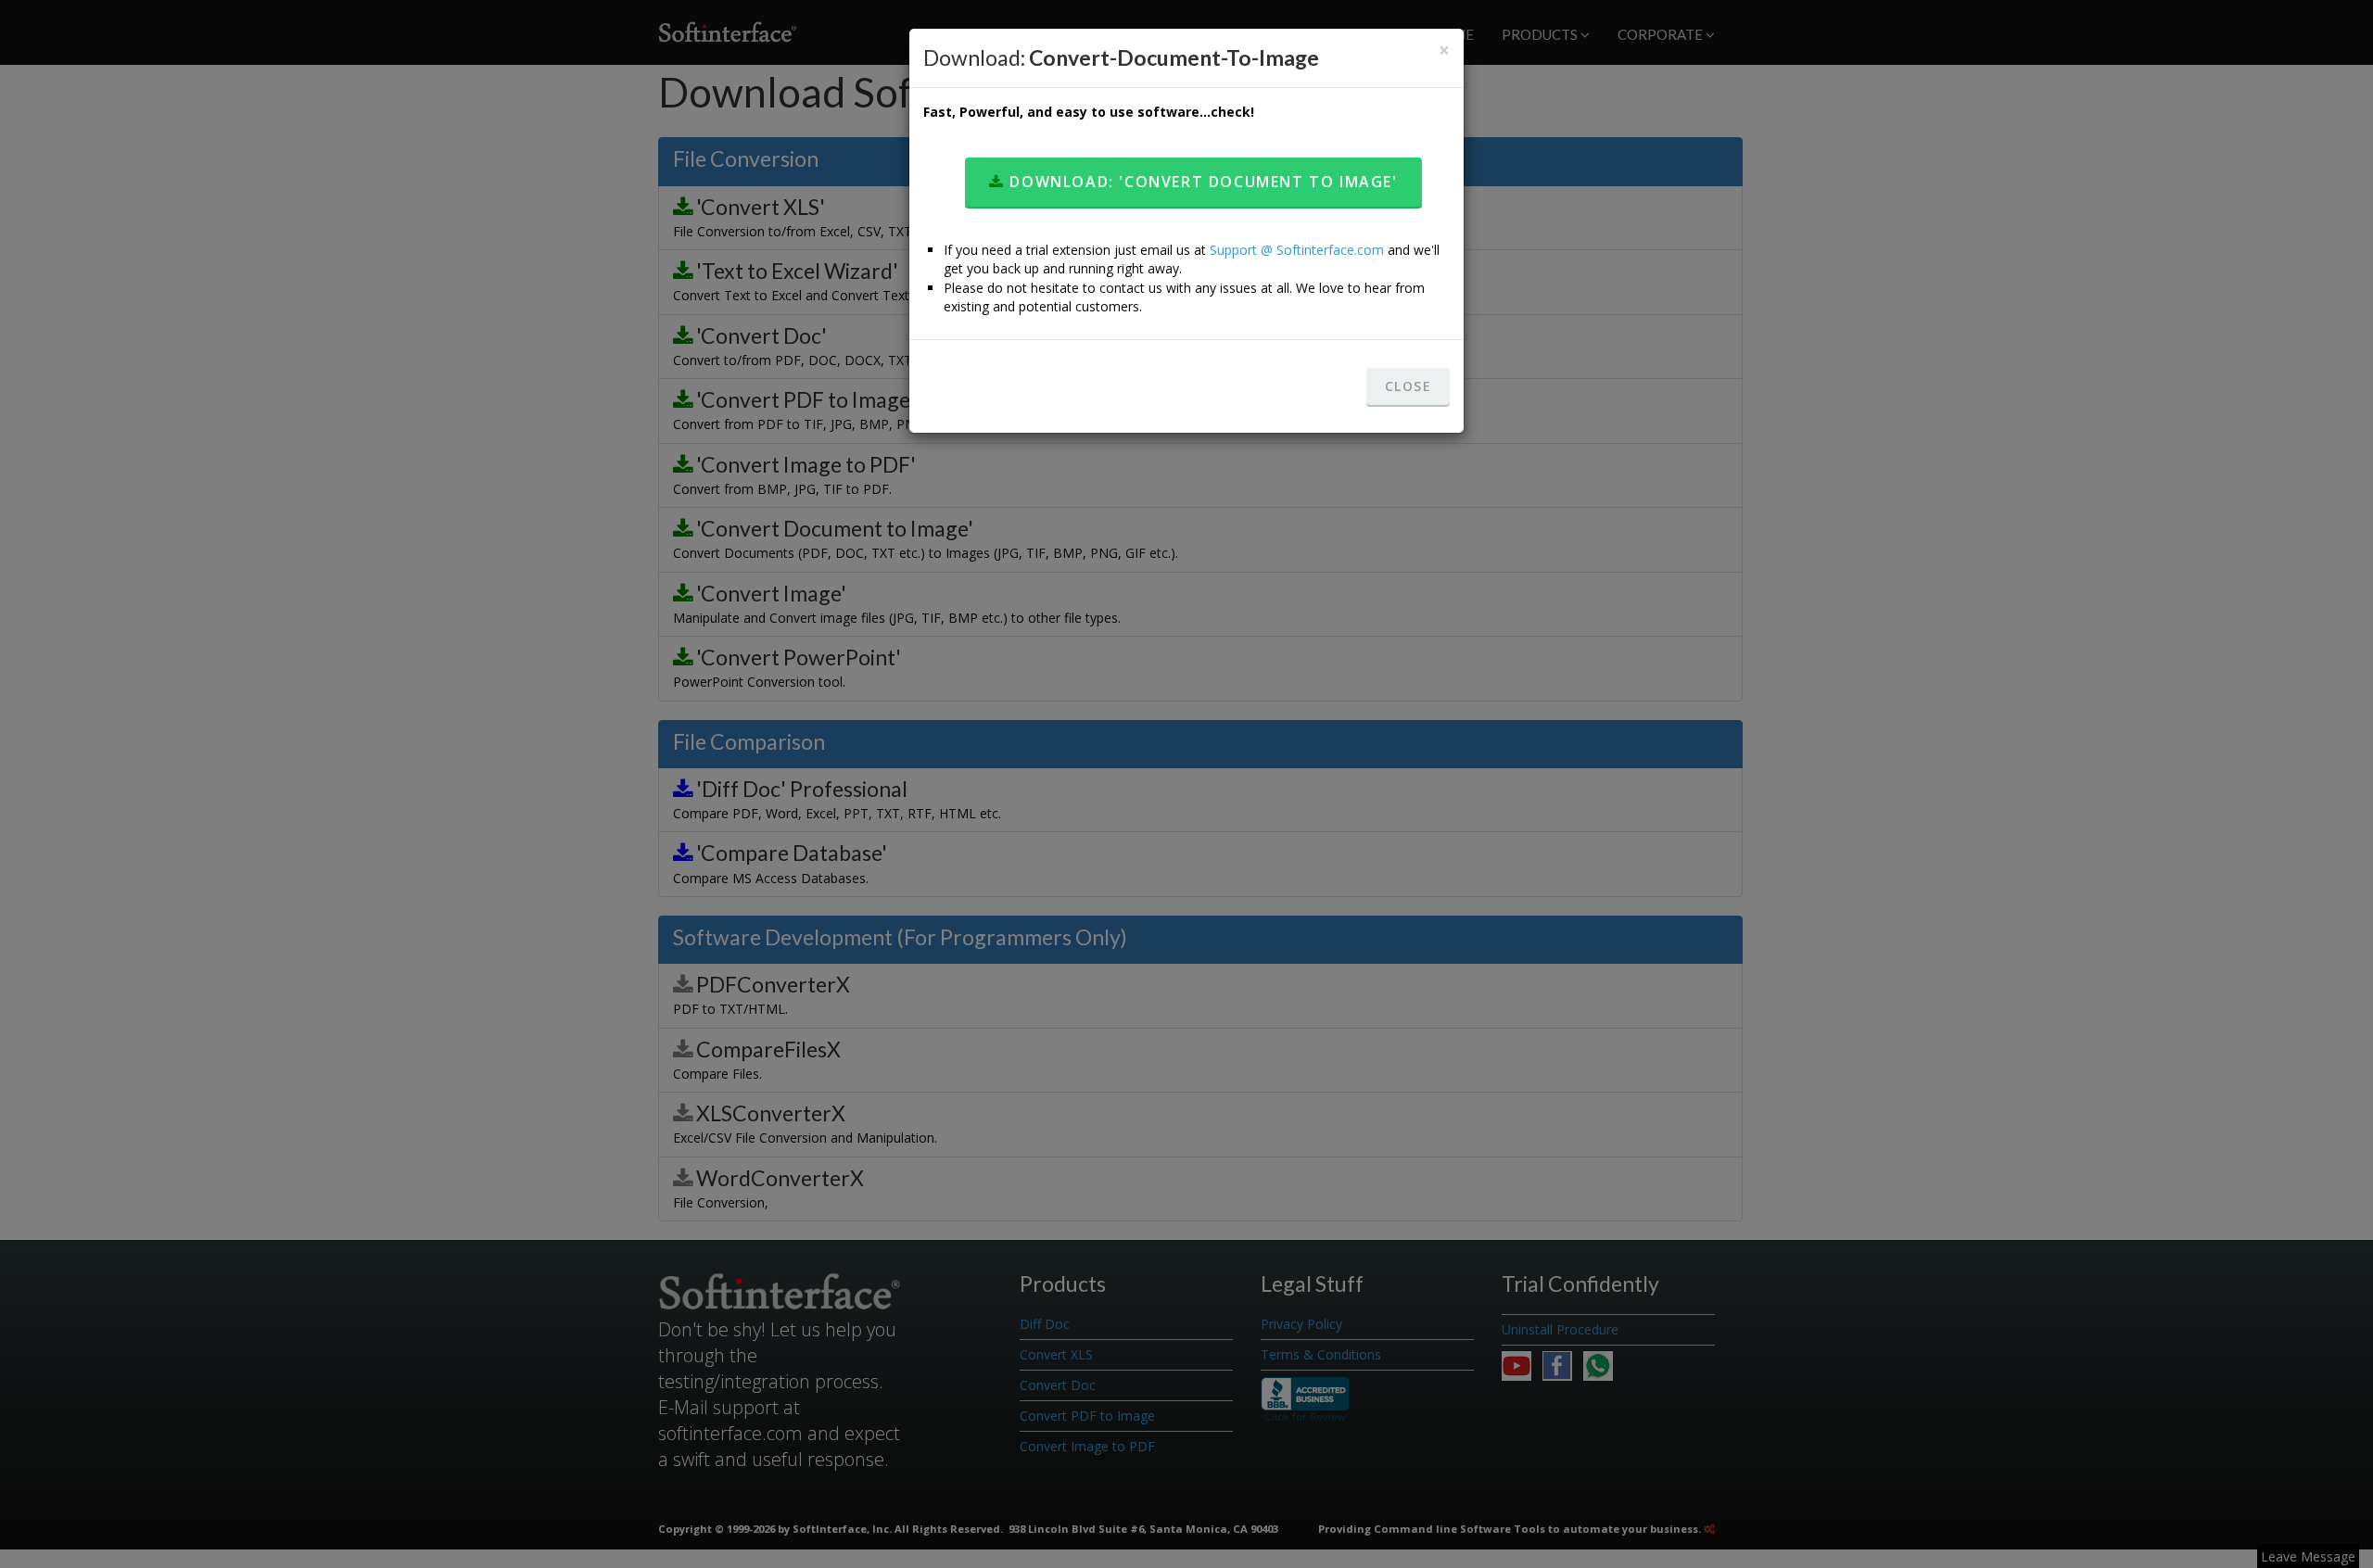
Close (1408, 386)
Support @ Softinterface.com (1297, 250)
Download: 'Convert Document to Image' (1201, 182)
